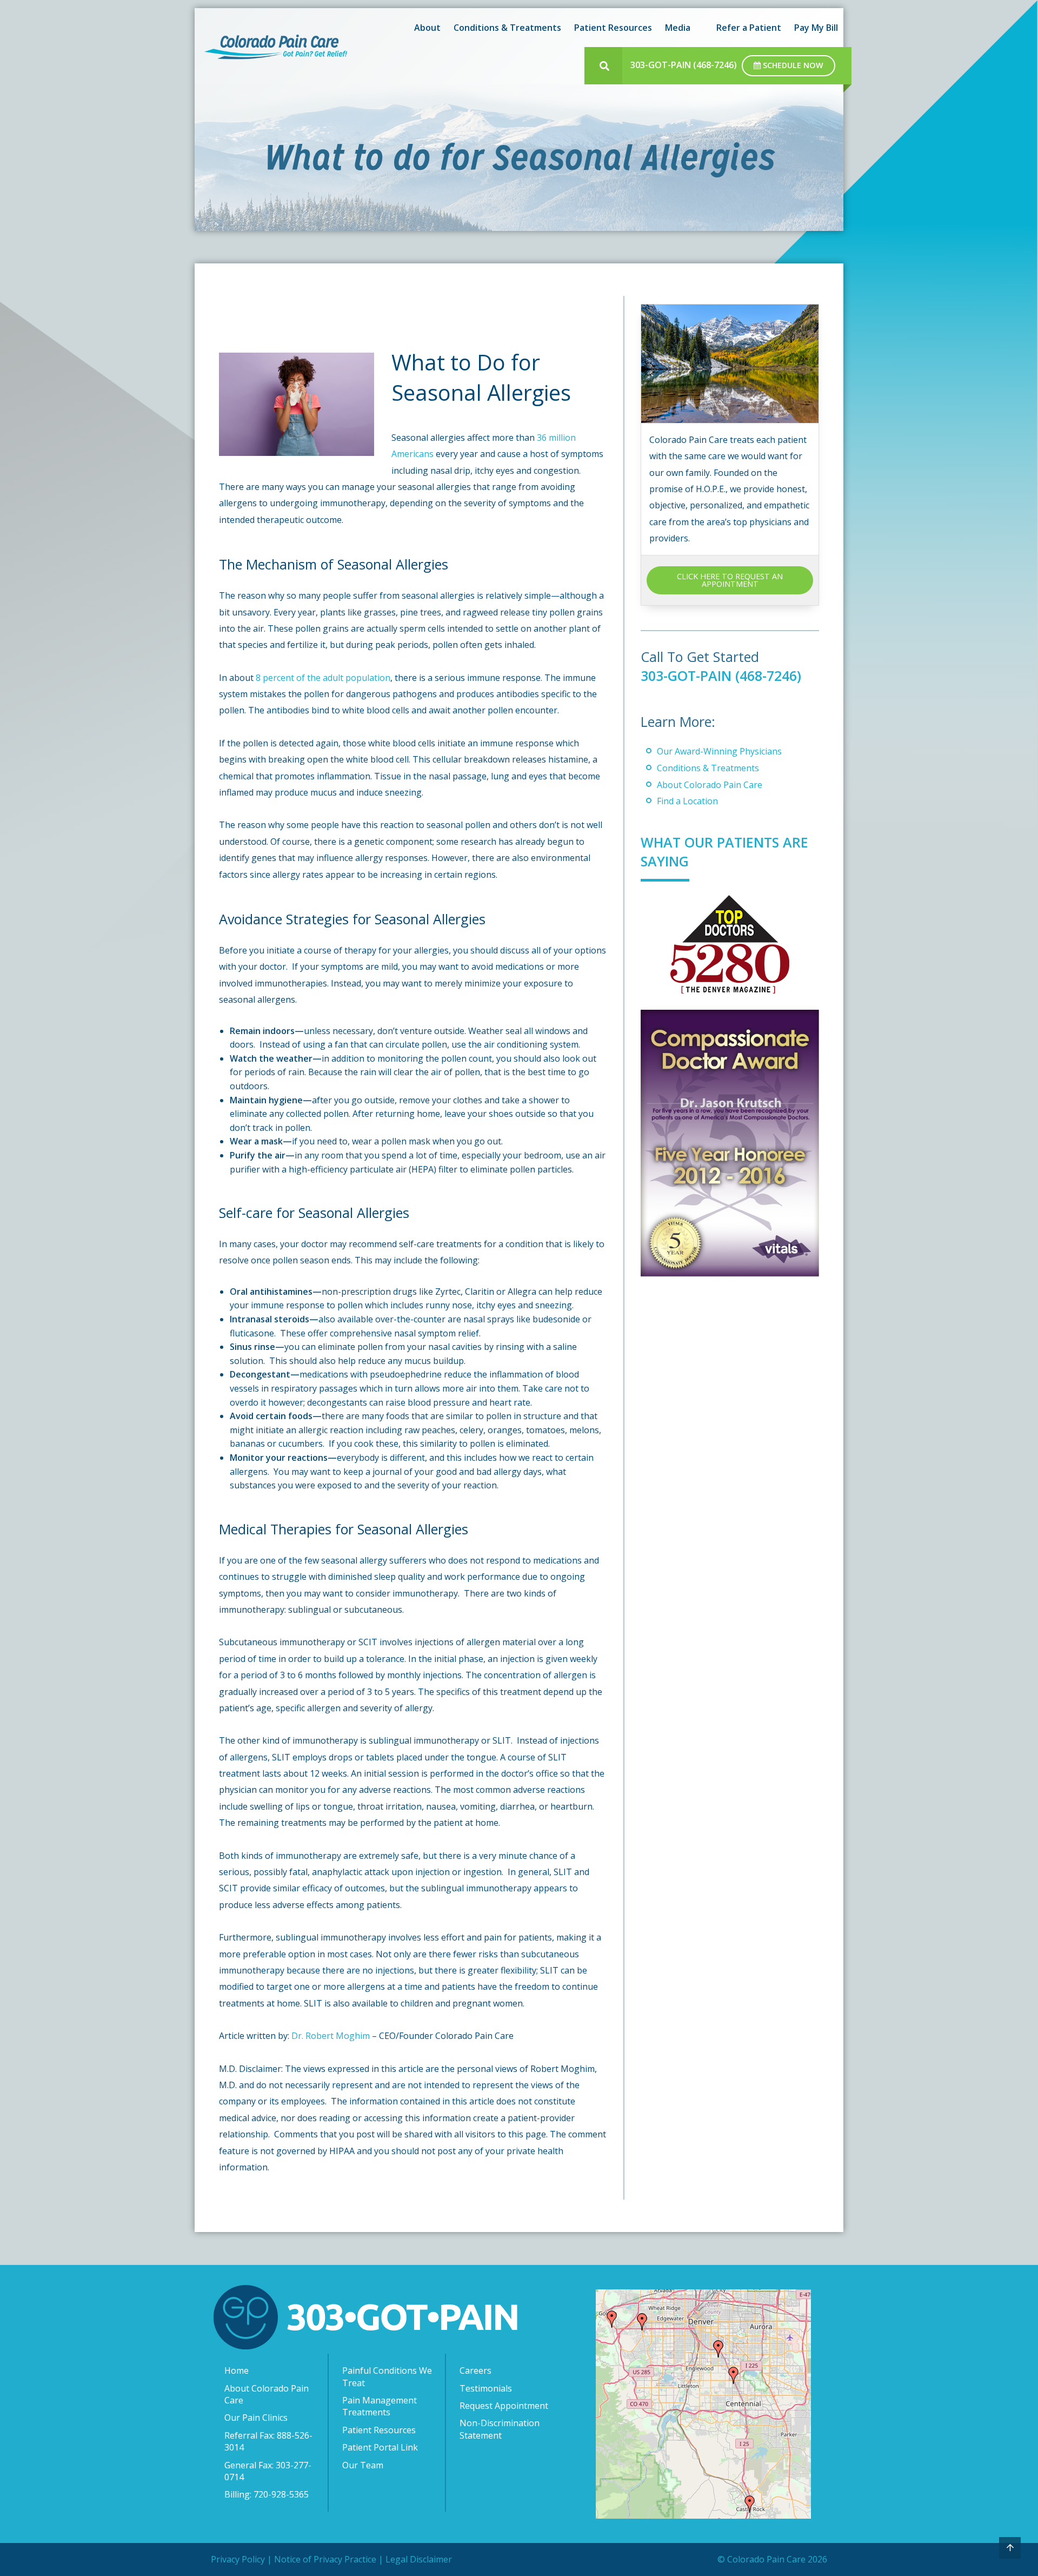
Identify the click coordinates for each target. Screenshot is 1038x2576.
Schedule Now (792, 65)
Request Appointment (504, 2406)
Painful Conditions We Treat (387, 2376)
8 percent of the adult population (323, 678)
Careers (475, 2370)
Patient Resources (379, 2430)
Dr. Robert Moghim (331, 2036)
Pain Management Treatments (380, 2406)
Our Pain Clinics (256, 2418)
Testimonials (486, 2388)
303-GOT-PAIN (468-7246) (684, 65)
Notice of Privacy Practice (325, 2559)
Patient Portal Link (380, 2447)
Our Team (363, 2465)
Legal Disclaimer (419, 2559)
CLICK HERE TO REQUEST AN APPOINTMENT (730, 580)
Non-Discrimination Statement (500, 2429)
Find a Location (687, 801)
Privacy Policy (238, 2559)
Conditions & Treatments (708, 768)
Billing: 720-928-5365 (267, 2494)
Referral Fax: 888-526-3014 (268, 2441)
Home (237, 2370)
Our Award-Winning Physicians (719, 751)
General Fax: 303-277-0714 (268, 2471)
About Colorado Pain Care (710, 785)
